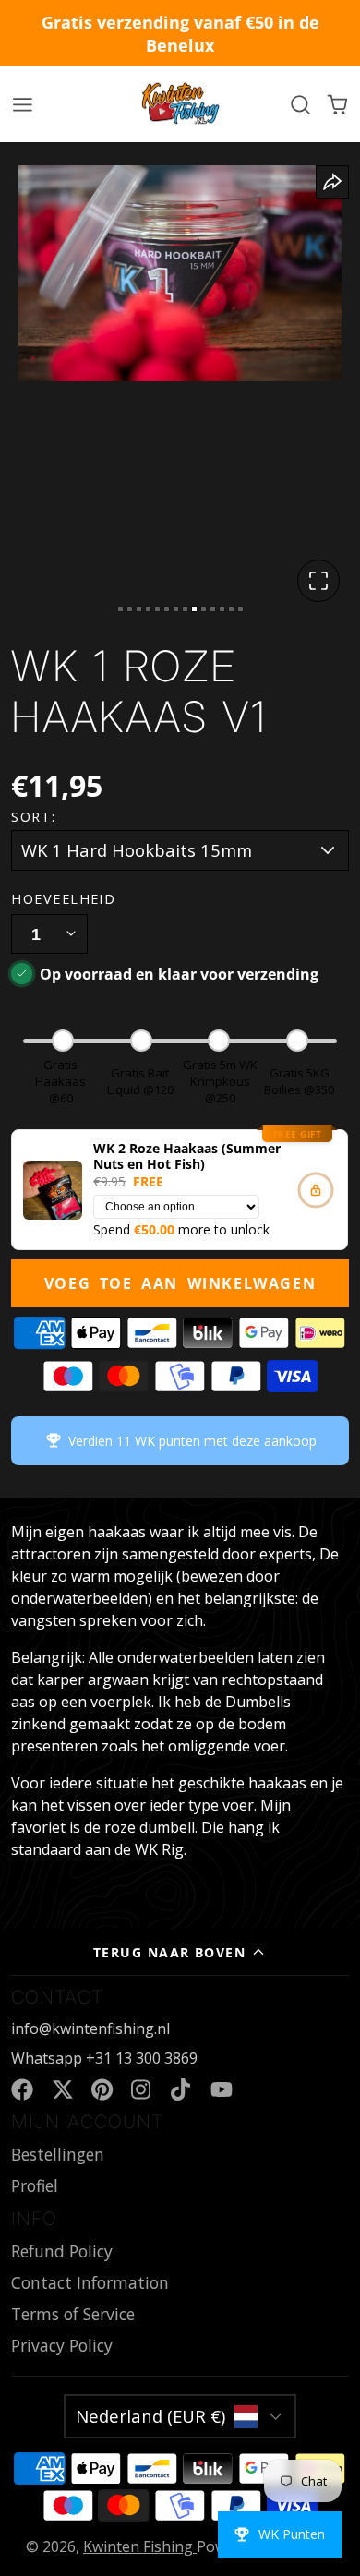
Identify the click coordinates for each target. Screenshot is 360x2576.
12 (222, 609)
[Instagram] (142, 2089)
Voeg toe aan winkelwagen (180, 1283)
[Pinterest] (102, 2089)
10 (204, 609)
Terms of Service (73, 2314)
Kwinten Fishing (140, 2546)
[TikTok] (182, 2089)
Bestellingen (58, 2154)
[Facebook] (22, 2089)
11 (213, 609)
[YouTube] (222, 2089)
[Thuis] (180, 105)
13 (231, 609)
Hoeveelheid (63, 899)
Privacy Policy (62, 2345)
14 (240, 609)
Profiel (35, 2185)
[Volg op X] (63, 2089)
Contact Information (90, 2282)
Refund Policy (62, 2251)
